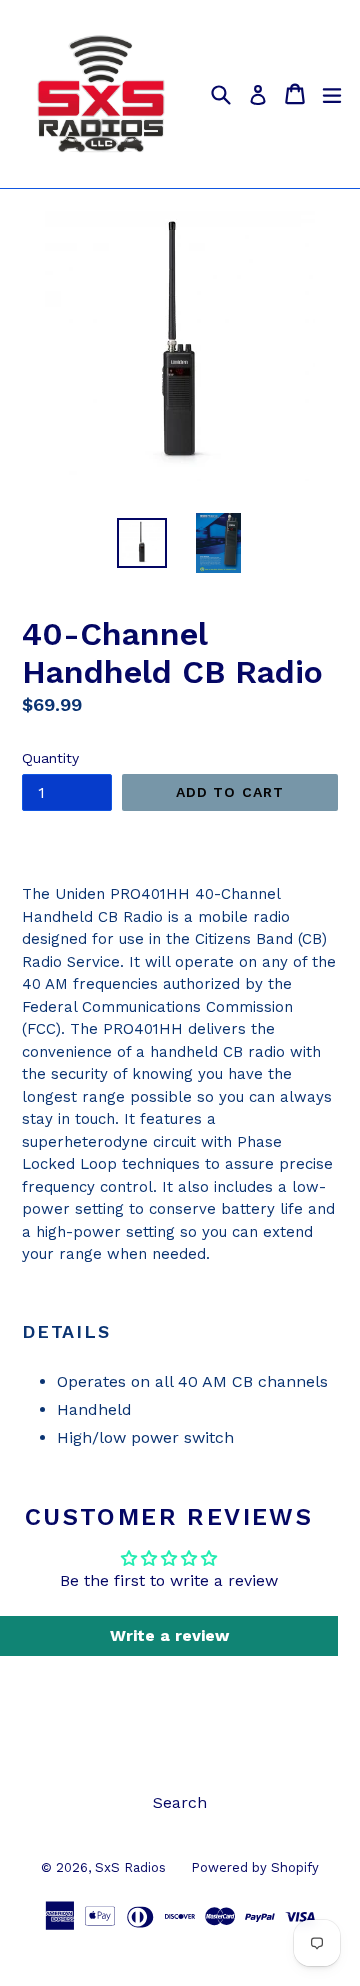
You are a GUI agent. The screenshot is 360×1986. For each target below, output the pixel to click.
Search (180, 1802)
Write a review (169, 1635)
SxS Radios (130, 1867)
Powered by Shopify (255, 1867)
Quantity (50, 758)
